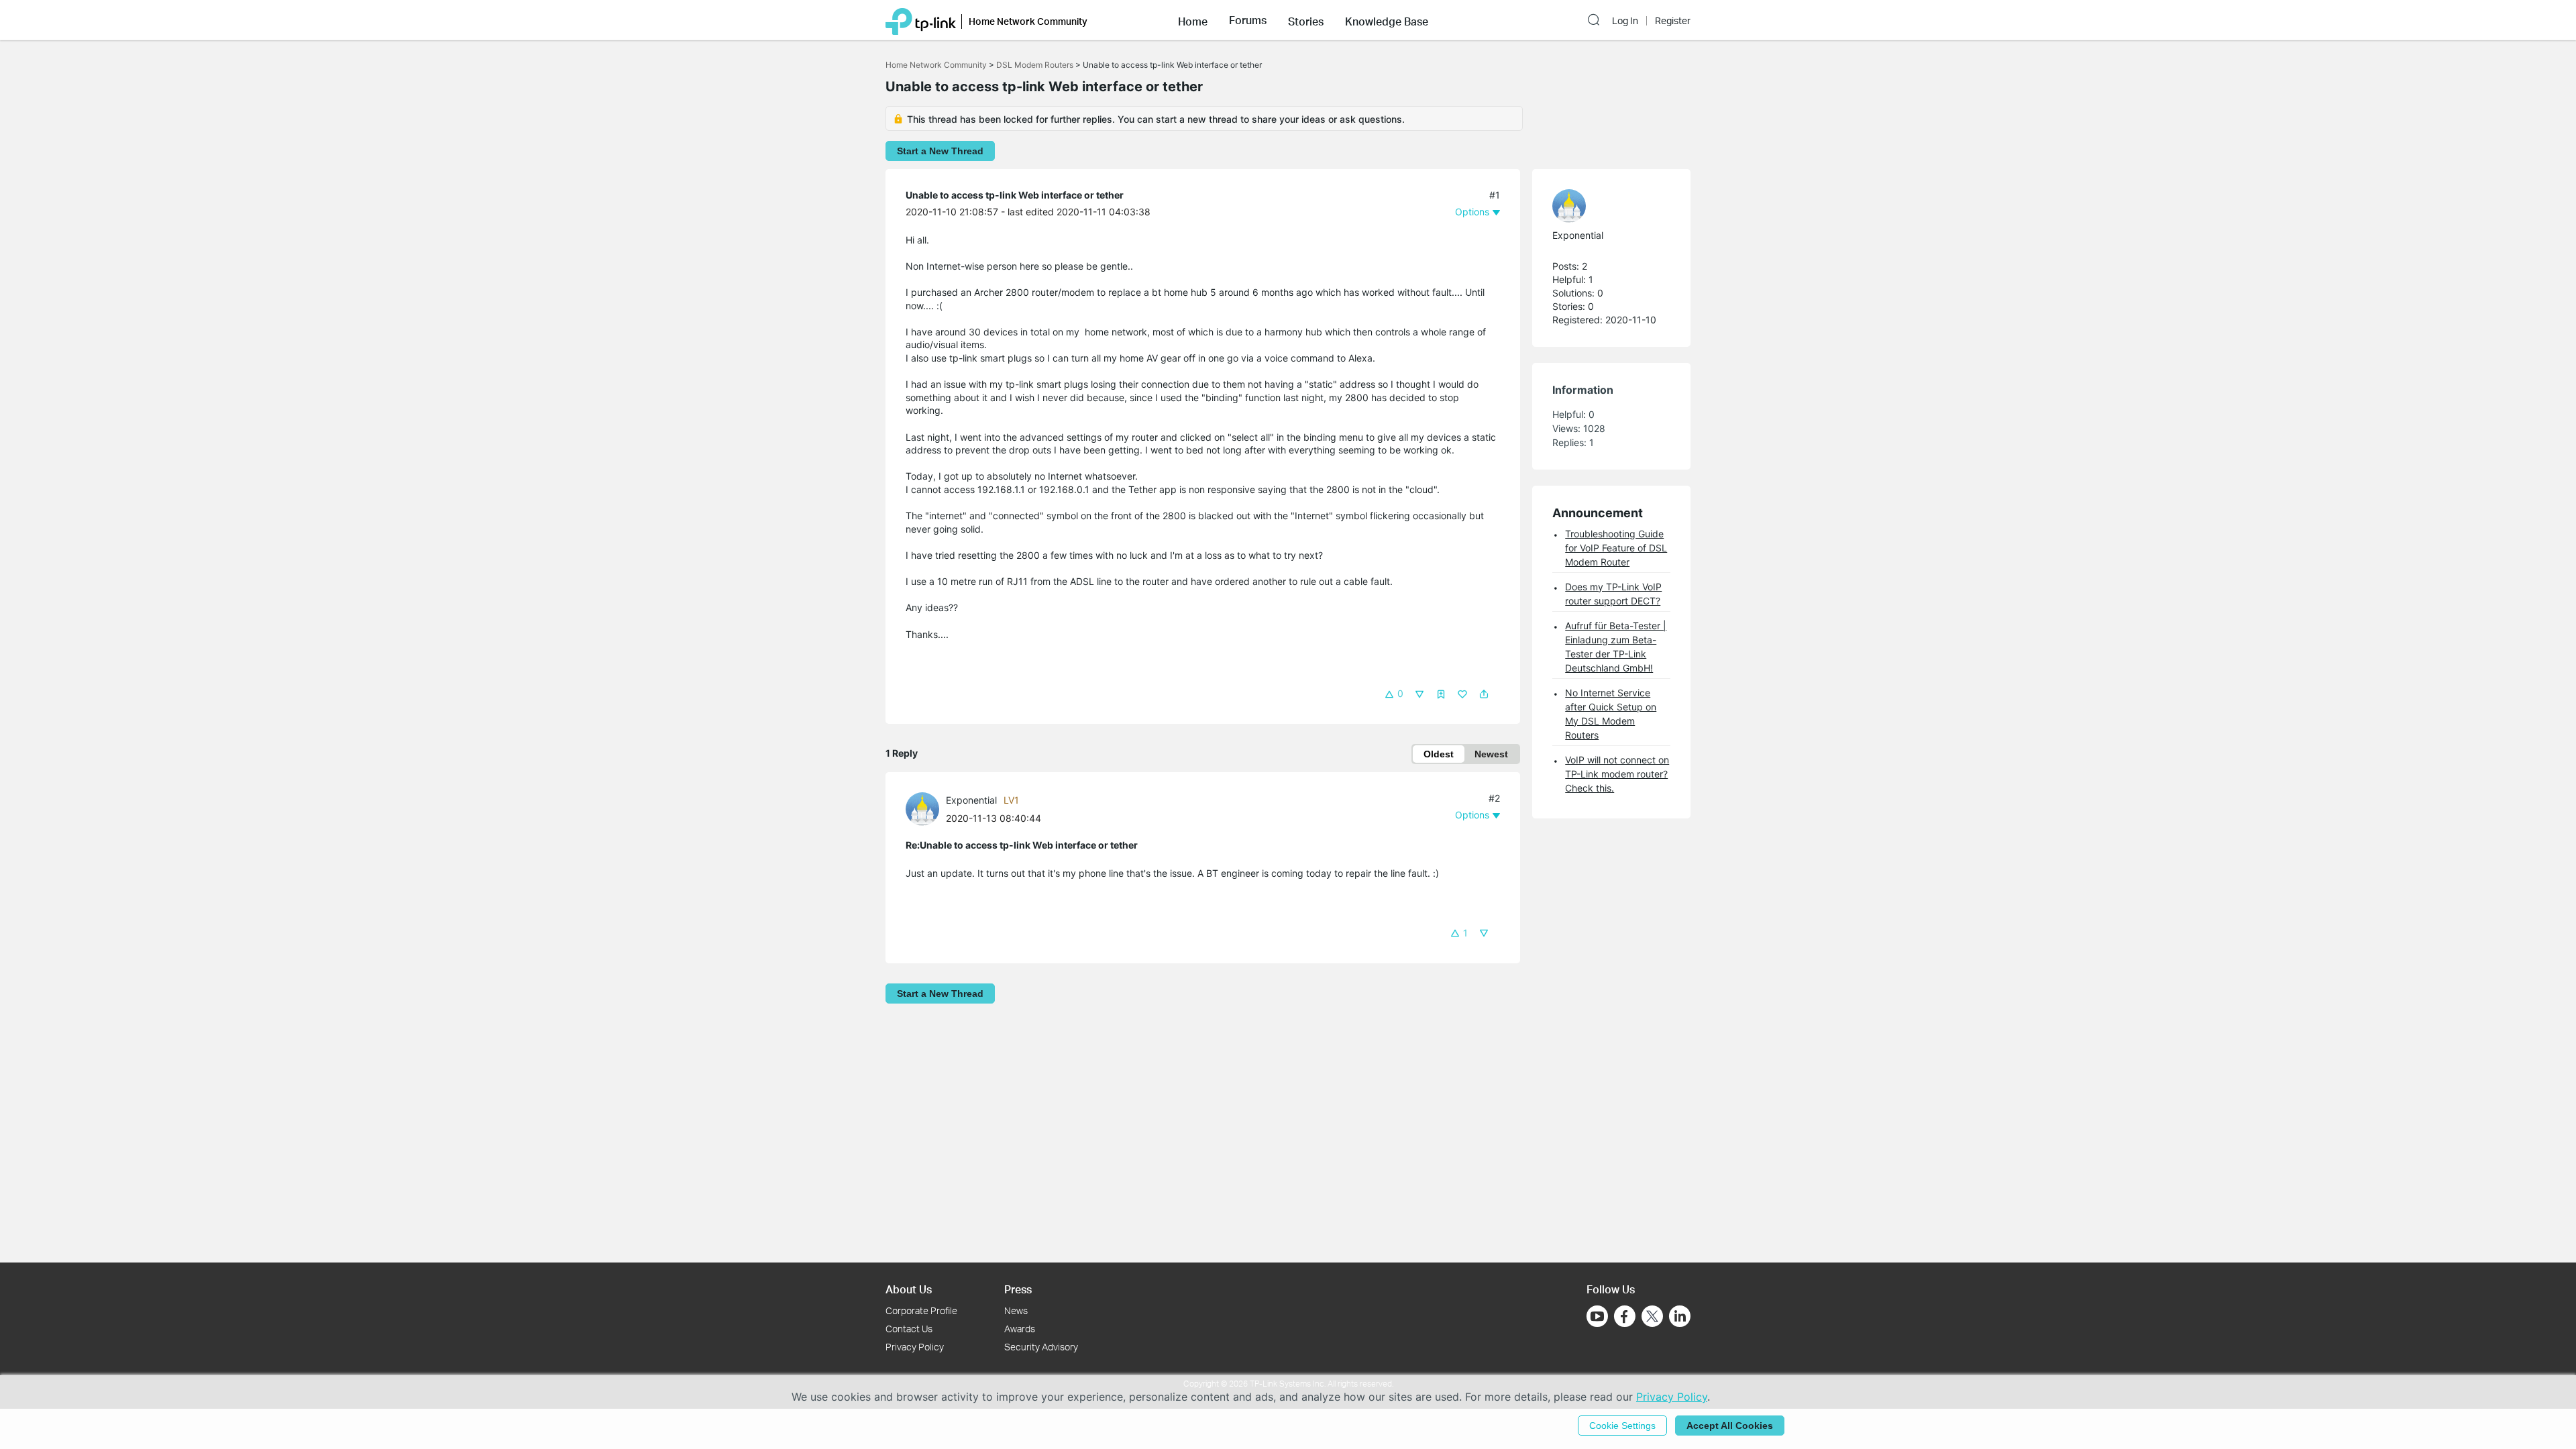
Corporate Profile (921, 1310)
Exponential (971, 800)
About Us (909, 1289)
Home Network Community (936, 65)
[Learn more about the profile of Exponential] (926, 808)
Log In (1625, 21)
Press (1018, 1289)
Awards (1020, 1329)
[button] (1193, 20)
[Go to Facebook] (1625, 1316)
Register (1673, 21)
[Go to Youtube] (1597, 1316)
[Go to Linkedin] (1680, 1316)
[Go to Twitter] (1652, 1318)
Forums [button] (1248, 20)
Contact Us (909, 1329)
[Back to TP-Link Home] (921, 20)
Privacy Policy (915, 1347)
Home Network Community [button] (1028, 21)
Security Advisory (1041, 1347)
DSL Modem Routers (1035, 65)
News (1016, 1310)
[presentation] (922, 809)
